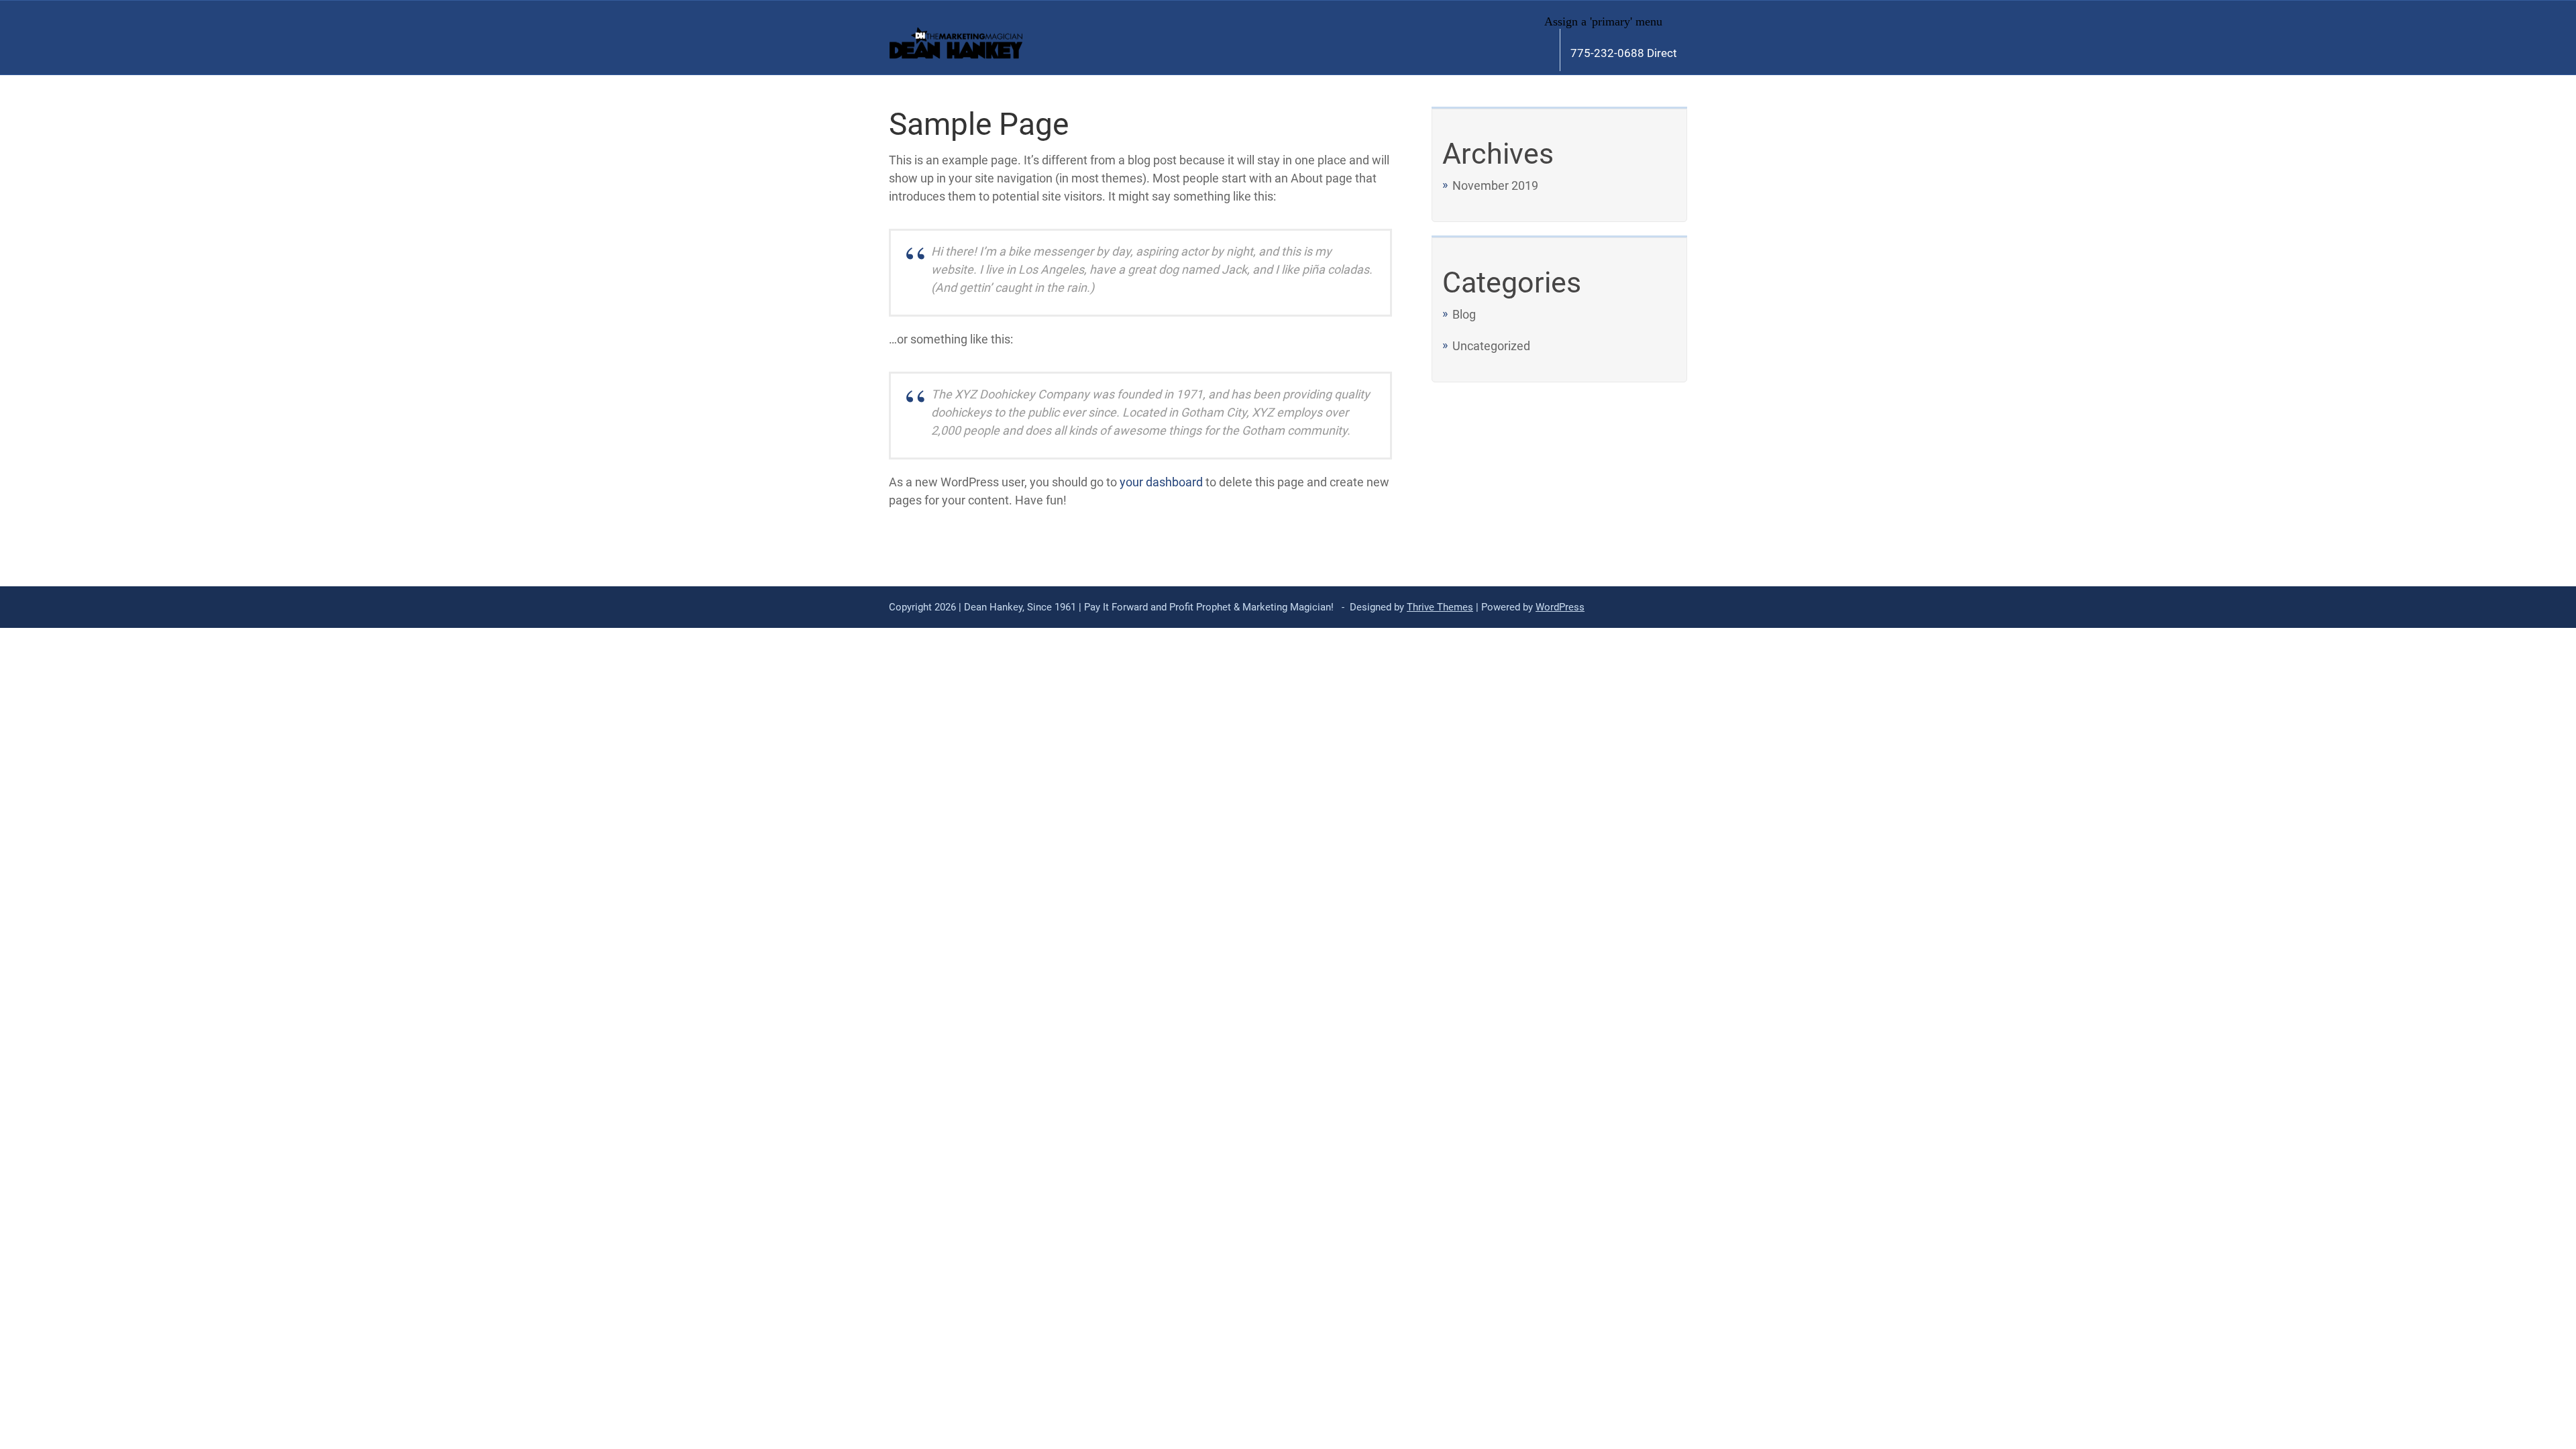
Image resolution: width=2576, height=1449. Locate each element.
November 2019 (1495, 185)
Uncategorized (1491, 346)
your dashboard (1161, 482)
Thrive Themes (1440, 607)
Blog (1464, 314)
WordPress (1560, 607)
